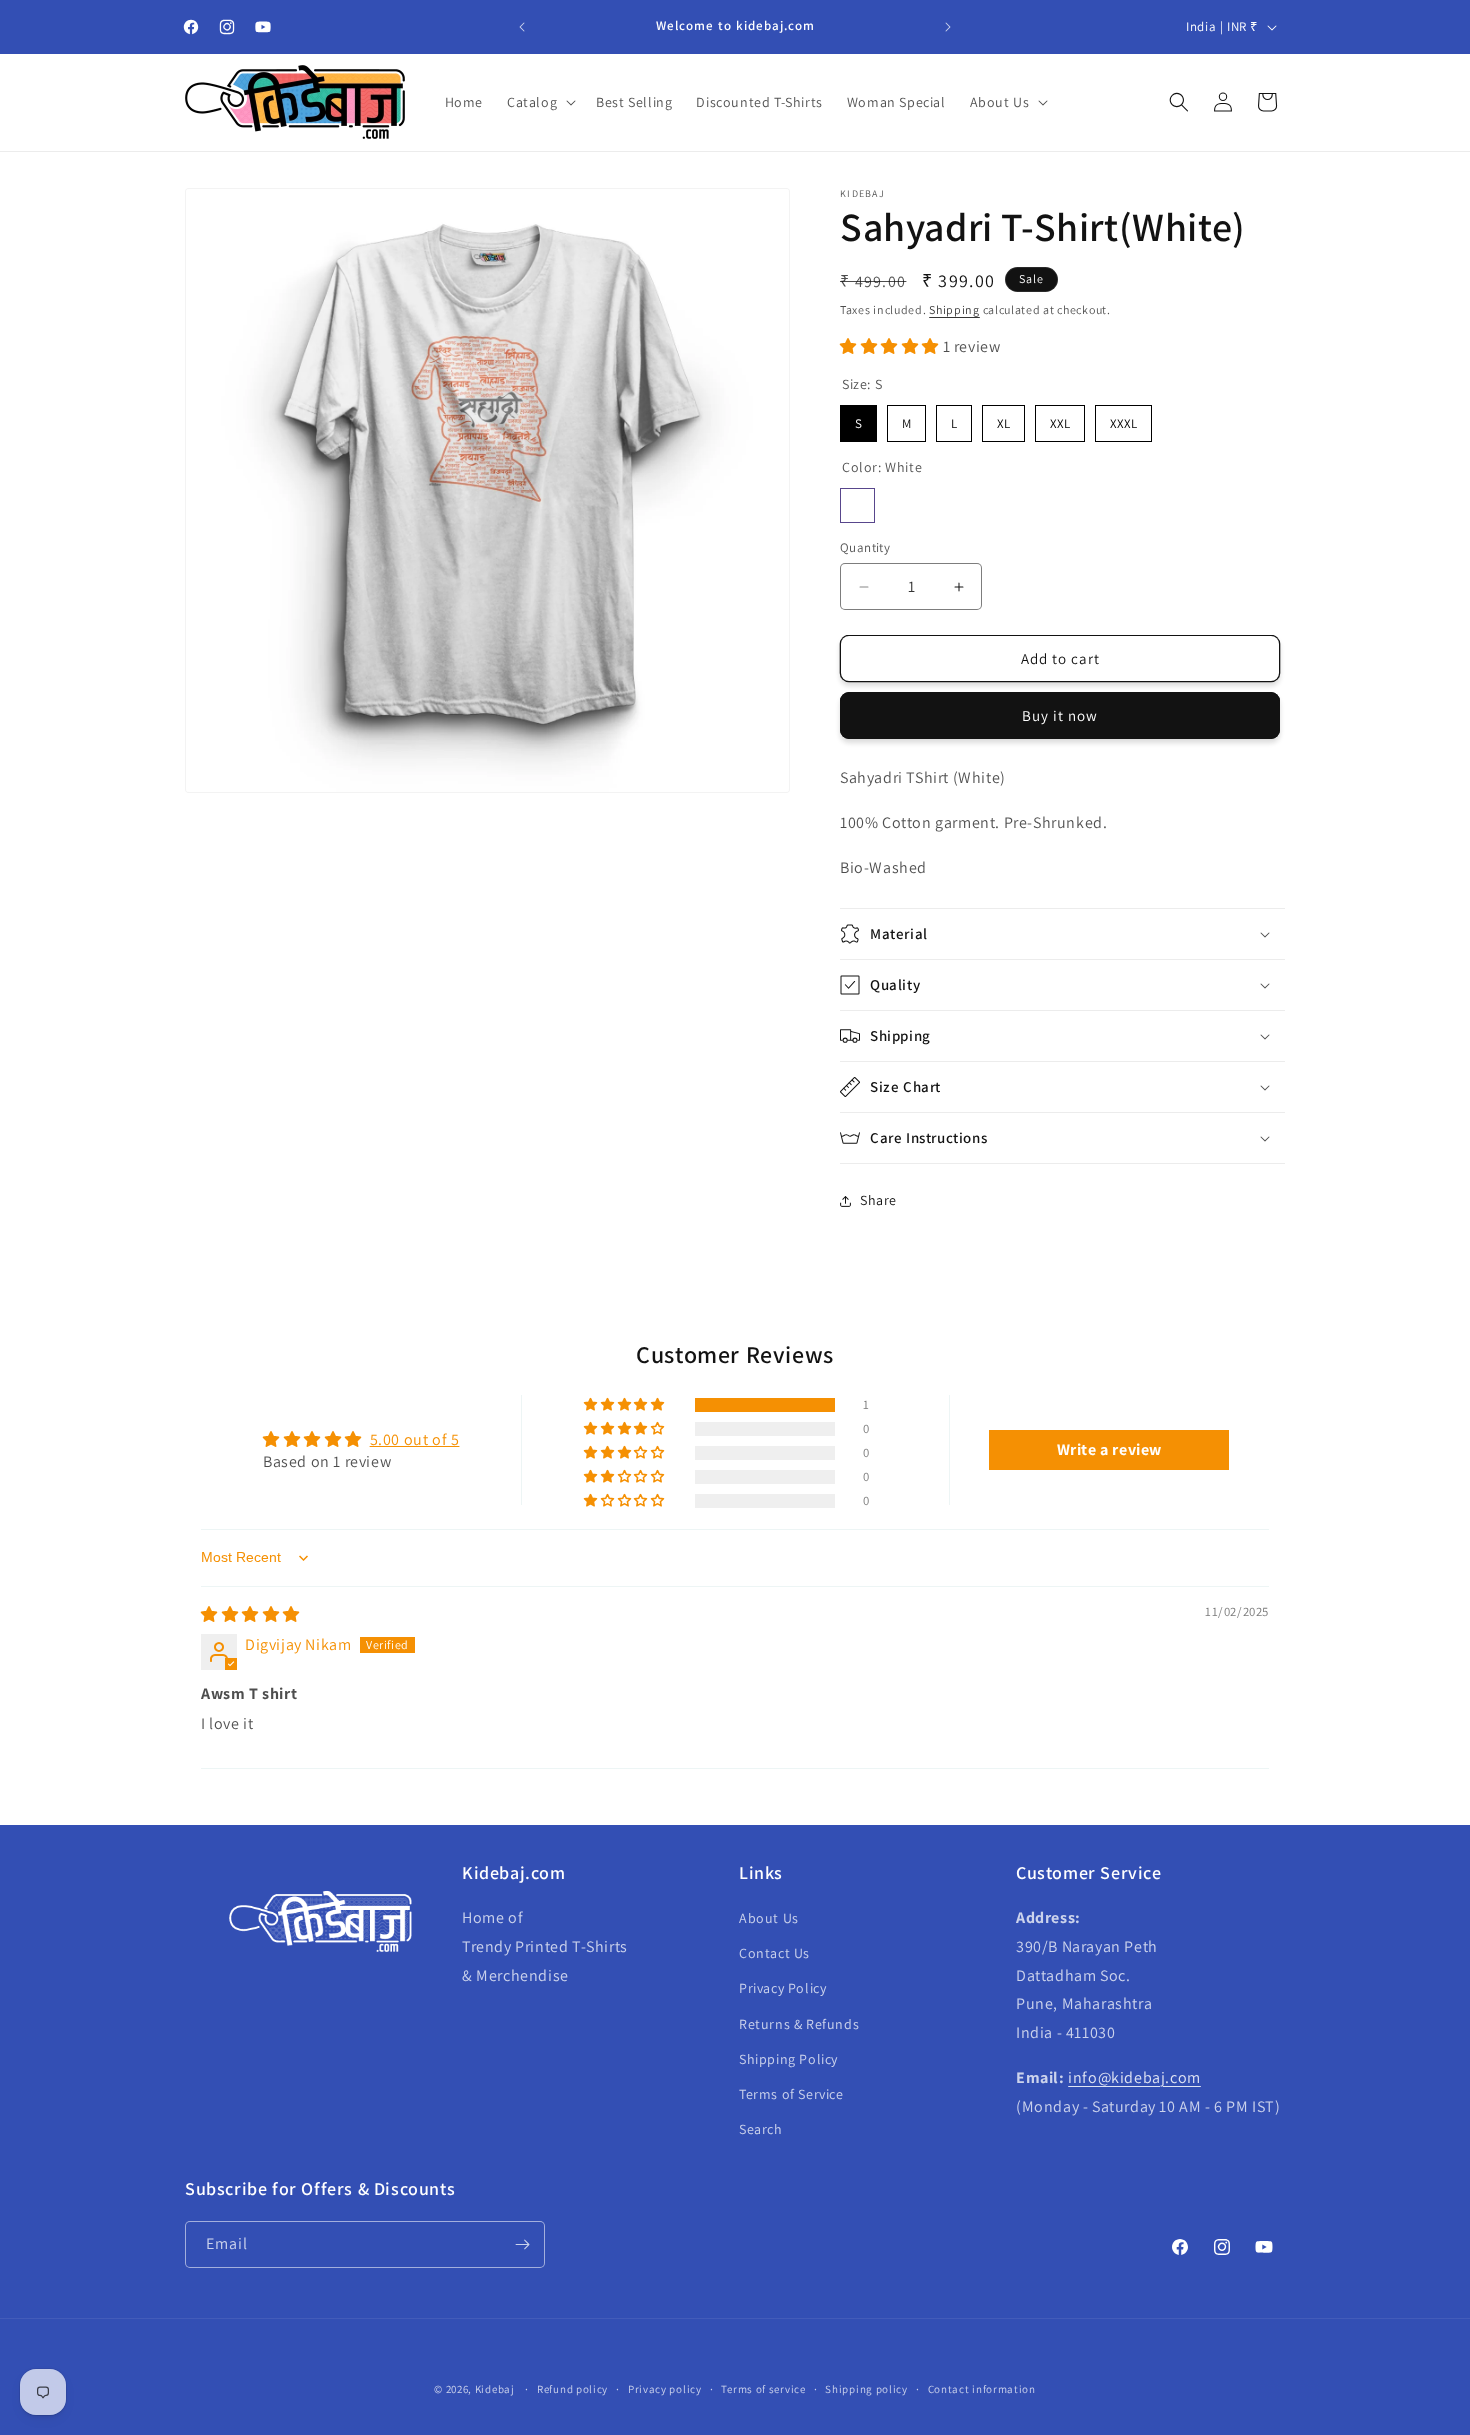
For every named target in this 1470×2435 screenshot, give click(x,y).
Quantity (865, 547)
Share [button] (878, 1200)
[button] (539, 102)
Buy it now (1060, 715)
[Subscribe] (522, 2244)
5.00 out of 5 (415, 1439)
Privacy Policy (782, 1988)
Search (761, 2129)
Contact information (982, 2389)
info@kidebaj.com (1134, 2077)
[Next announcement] (948, 27)
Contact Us (774, 1953)
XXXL (1124, 418)
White (857, 505)
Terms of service (763, 2389)
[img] (250, 1614)
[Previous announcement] (522, 27)
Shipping (954, 309)
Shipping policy (866, 2389)
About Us (769, 1918)
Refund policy (572, 2389)
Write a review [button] (1109, 1449)
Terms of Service (791, 2094)
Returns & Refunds (799, 2024)
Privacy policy (665, 2389)
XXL (1060, 418)
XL (1004, 418)
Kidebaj (495, 2389)
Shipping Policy (788, 2059)
